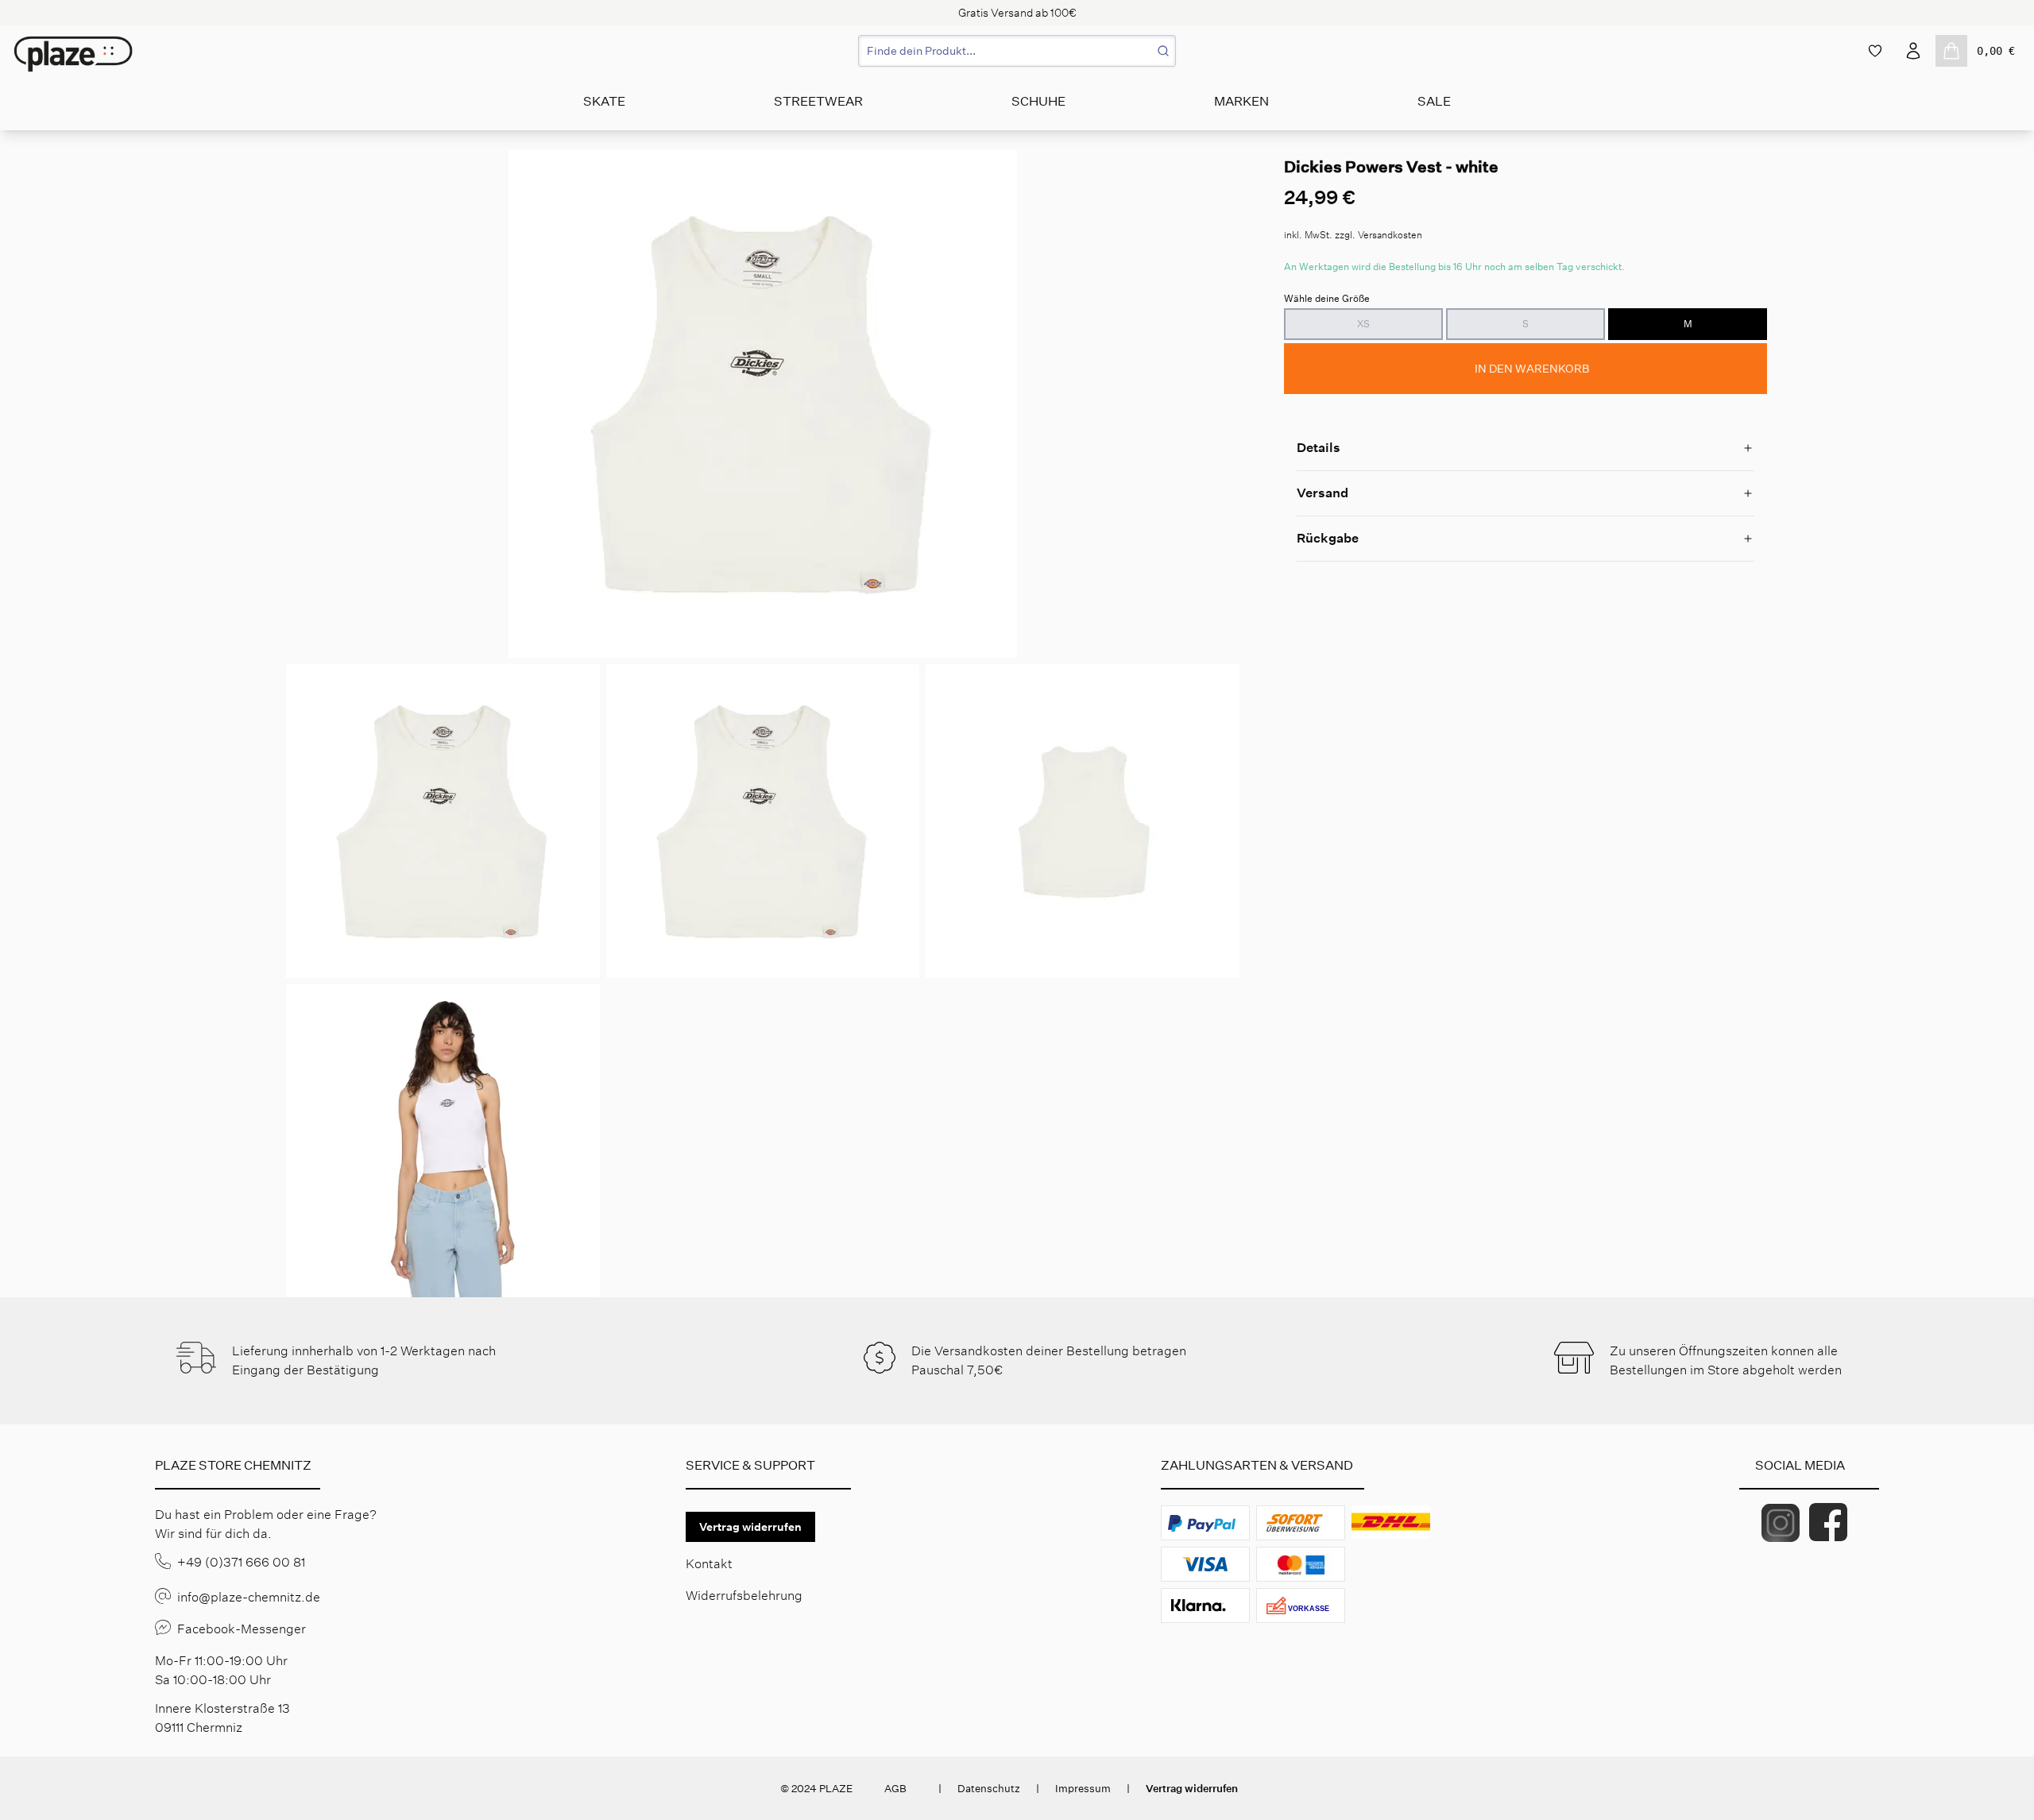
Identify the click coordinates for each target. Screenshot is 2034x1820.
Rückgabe (1328, 538)
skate (604, 101)
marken (1241, 101)
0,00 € (1996, 51)
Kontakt (709, 1564)
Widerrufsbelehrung (744, 1596)
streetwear (818, 101)
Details (1319, 448)
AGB (895, 1789)
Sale (1434, 101)
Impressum (1083, 1789)
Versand (1322, 493)
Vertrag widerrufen (750, 1527)
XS (1363, 324)
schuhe (1038, 101)
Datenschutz (989, 1789)
